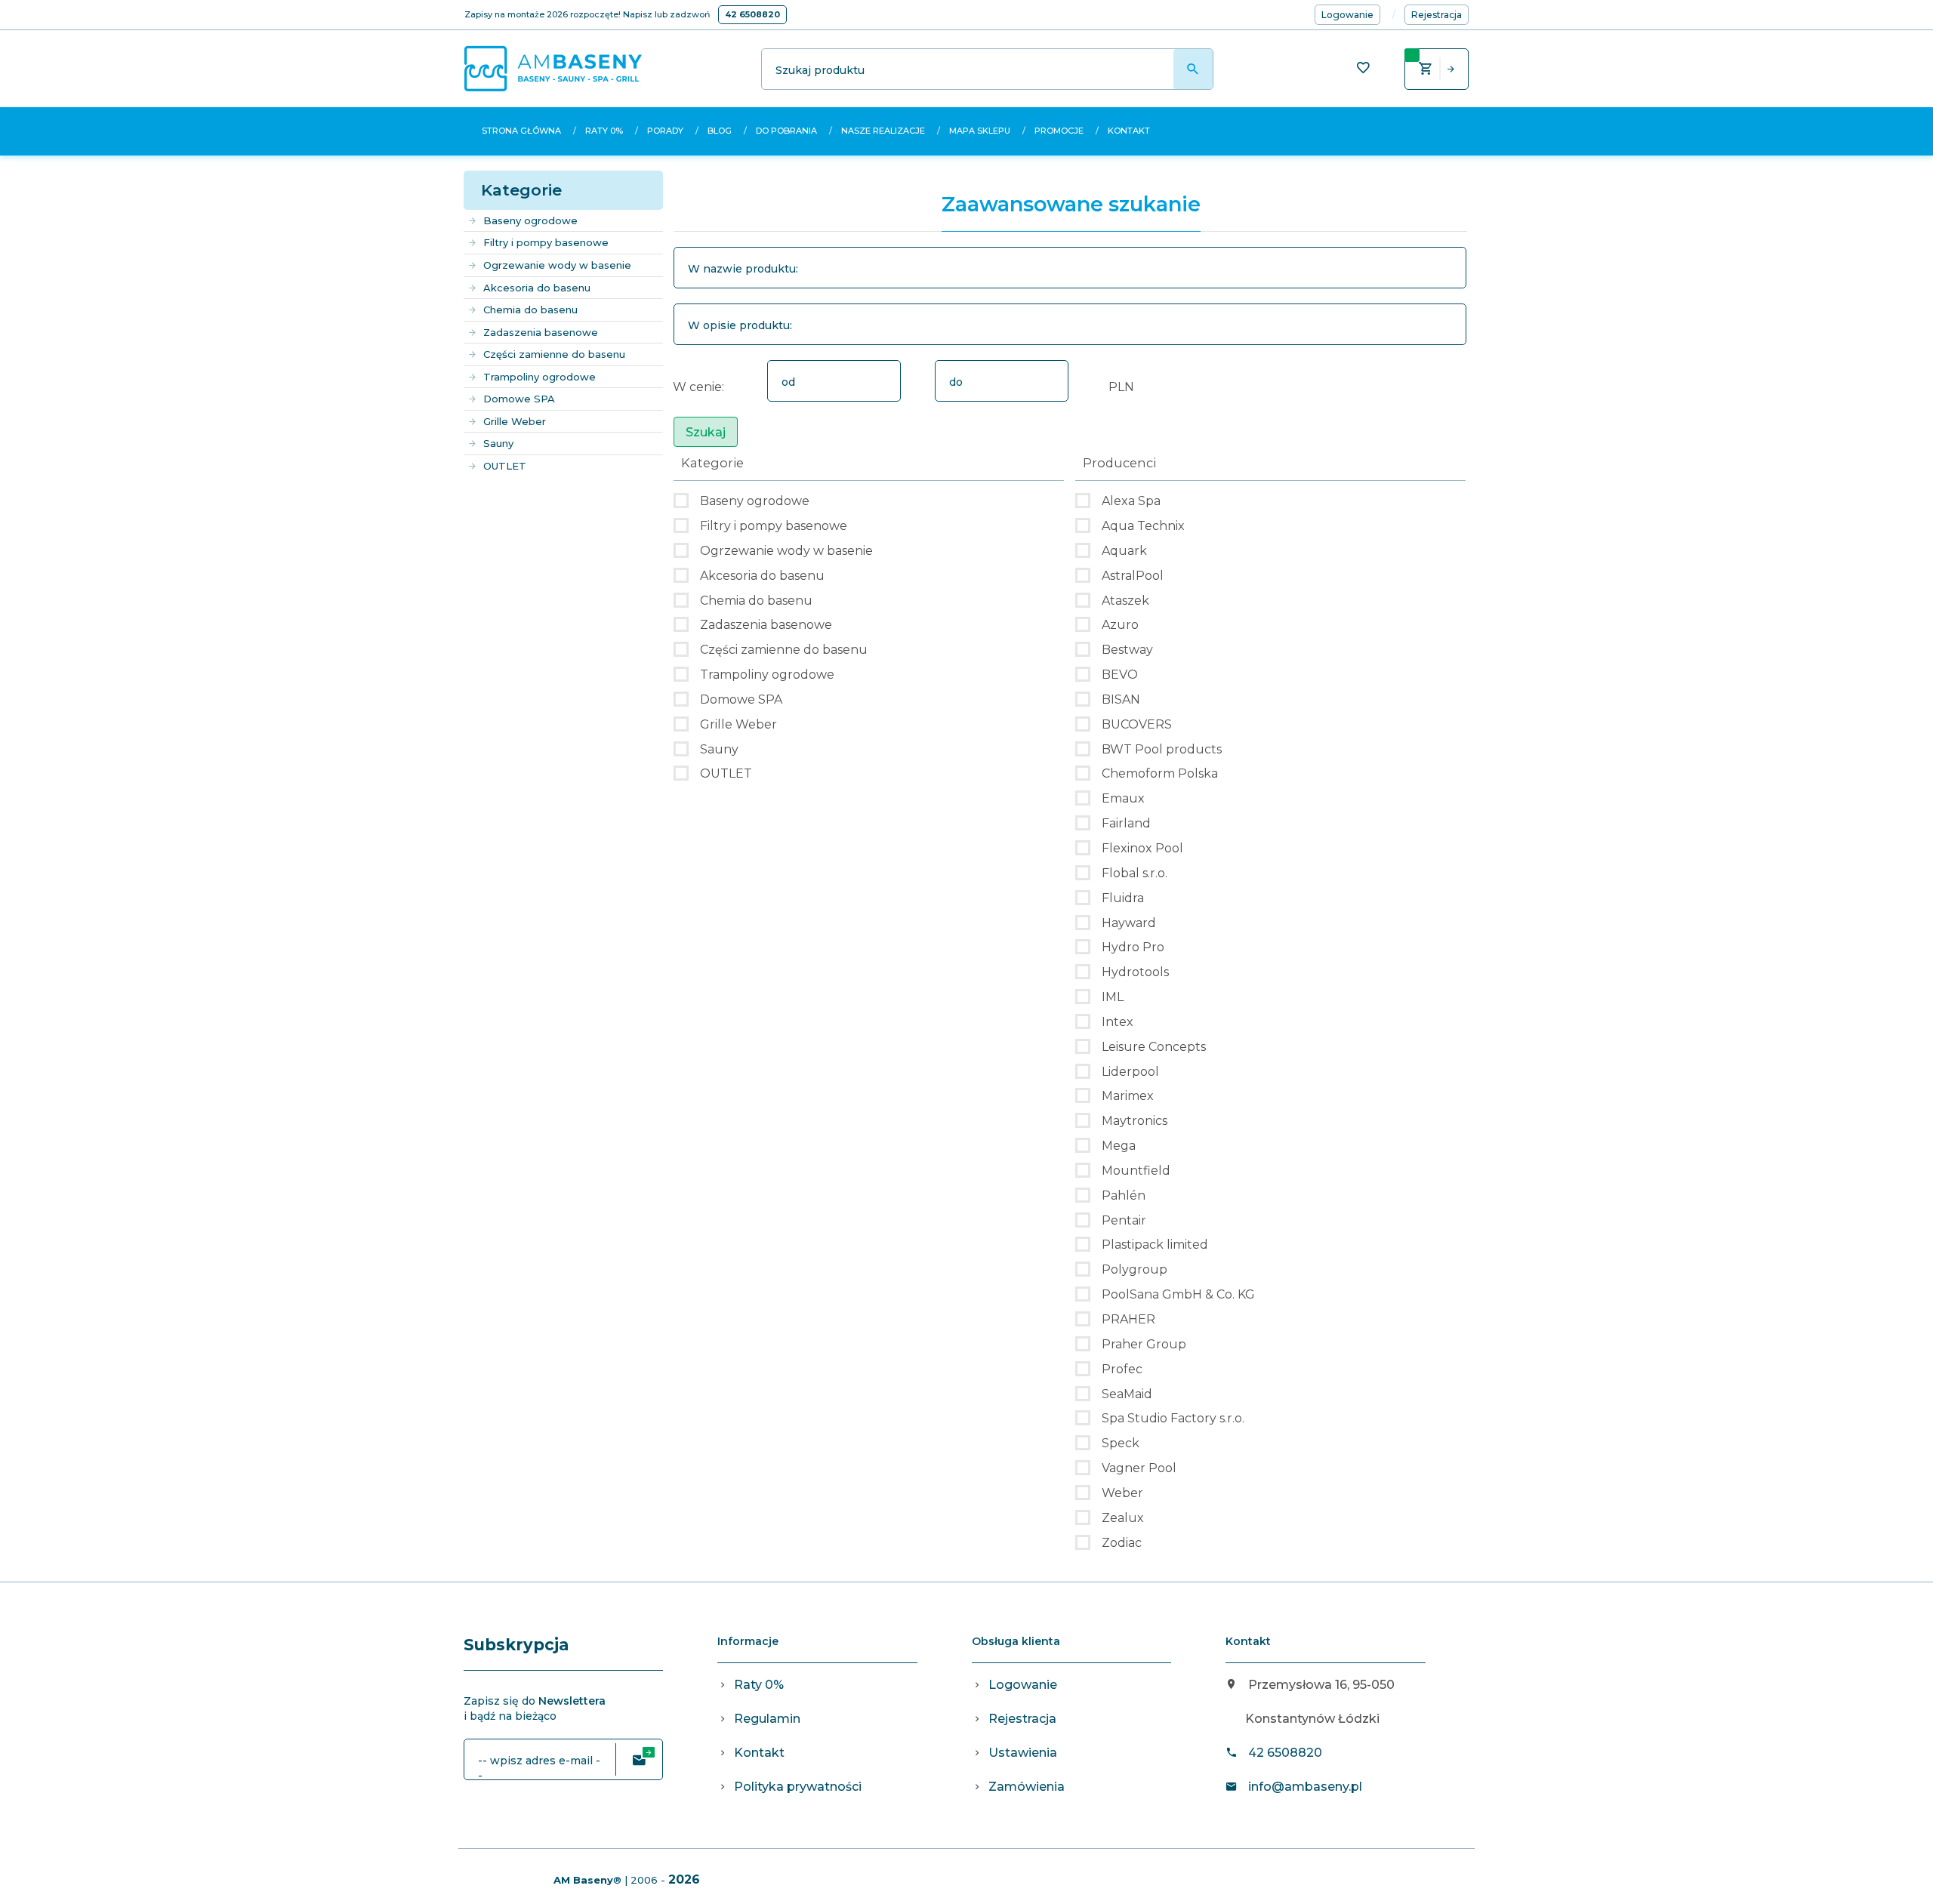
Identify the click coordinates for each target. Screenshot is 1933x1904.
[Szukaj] (1193, 69)
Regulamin (767, 1719)
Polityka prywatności (798, 1787)
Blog (720, 131)
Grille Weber (515, 421)
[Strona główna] (553, 68)
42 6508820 (752, 14)
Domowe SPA (519, 399)
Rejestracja (1022, 1719)
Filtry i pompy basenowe (546, 242)
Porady (665, 131)
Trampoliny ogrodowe (540, 377)
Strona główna (521, 131)
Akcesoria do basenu (537, 288)
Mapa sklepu (980, 131)
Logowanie (1023, 1685)
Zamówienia (1027, 1787)
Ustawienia (1023, 1753)
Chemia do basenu (530, 310)
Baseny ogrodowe (530, 220)
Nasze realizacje (883, 131)
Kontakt (1129, 131)
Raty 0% (604, 131)
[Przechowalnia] (1363, 69)
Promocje (1059, 131)
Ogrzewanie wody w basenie (557, 265)
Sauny (498, 443)
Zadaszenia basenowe (541, 332)
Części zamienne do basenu (554, 354)
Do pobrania (786, 131)
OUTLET (505, 466)
